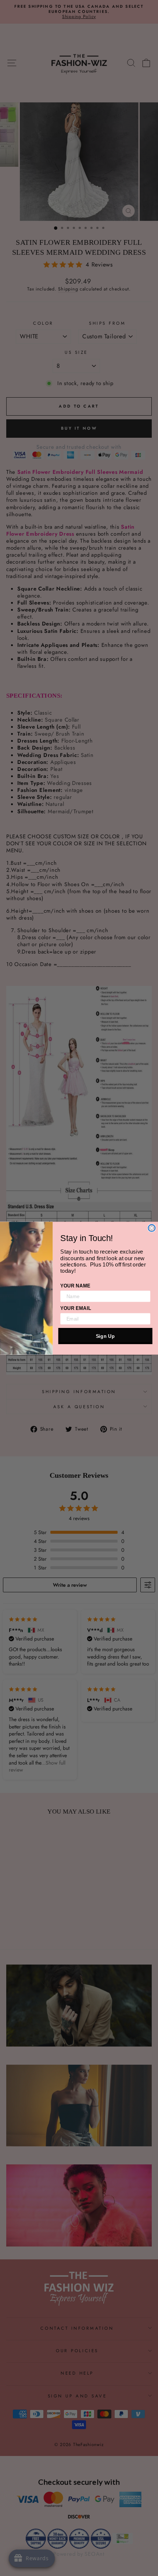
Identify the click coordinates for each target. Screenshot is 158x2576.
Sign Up (105, 1336)
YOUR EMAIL (76, 1308)
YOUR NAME (75, 1285)
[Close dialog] (152, 1228)
